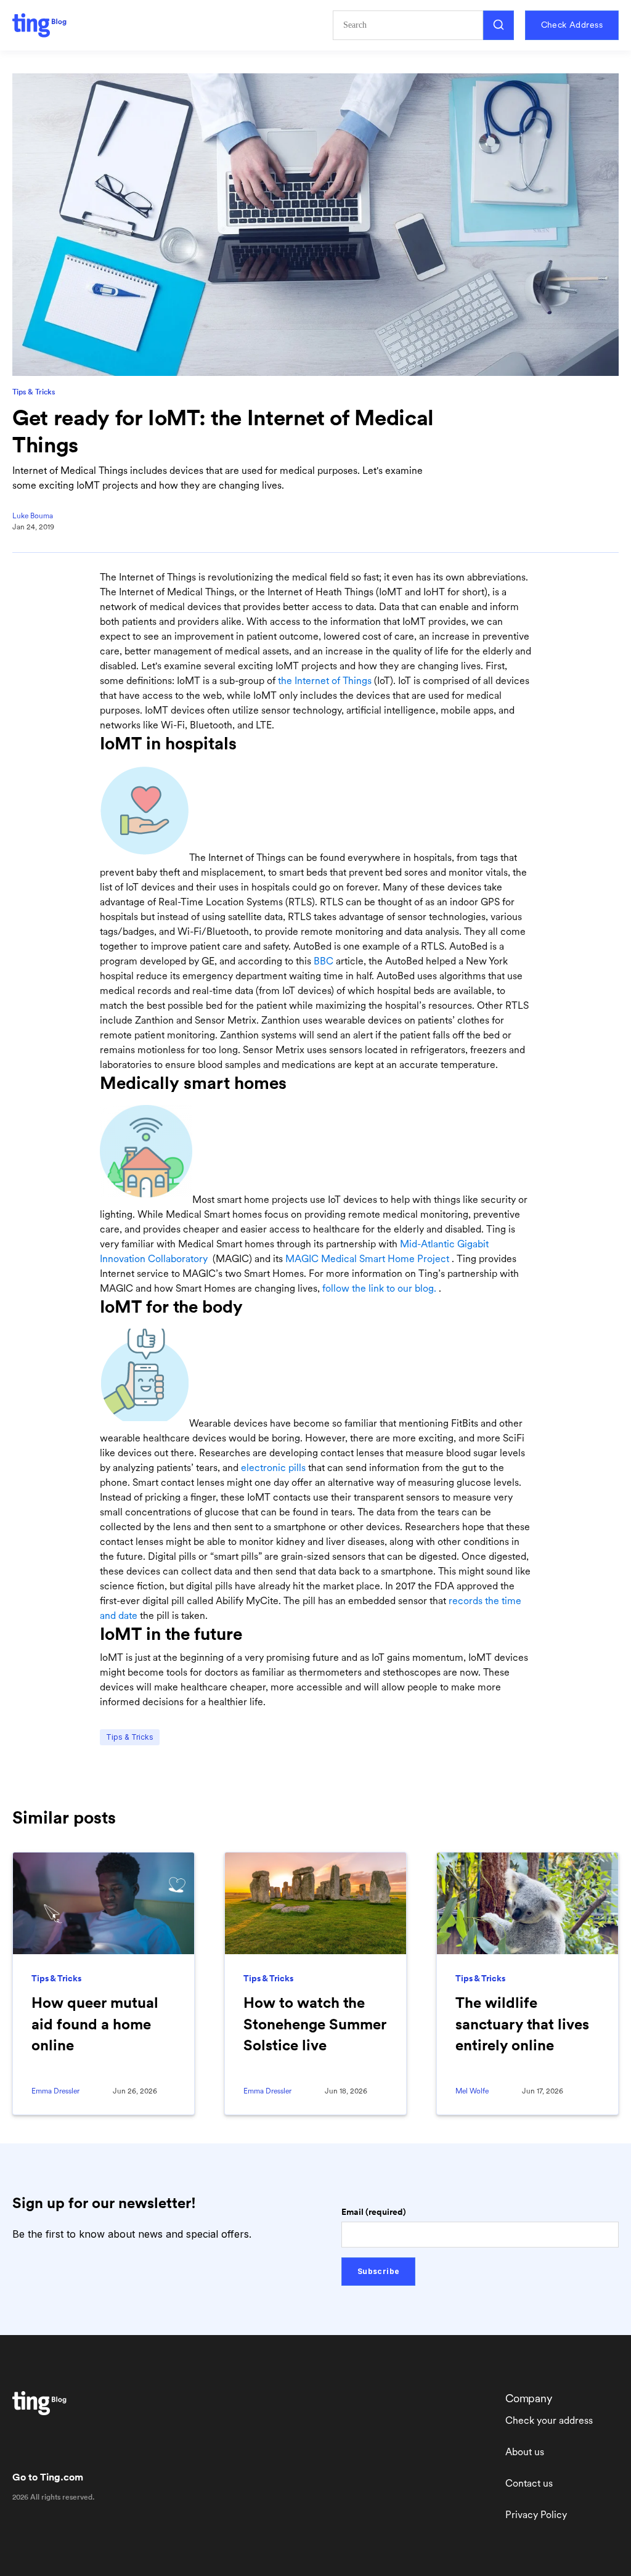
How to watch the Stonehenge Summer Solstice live (315, 2024)
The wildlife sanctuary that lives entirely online (522, 2024)
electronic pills (273, 1468)
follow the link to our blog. (379, 1288)
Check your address (549, 2420)
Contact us (529, 2483)
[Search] (499, 25)
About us (525, 2452)
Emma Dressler (55, 2091)
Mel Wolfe (472, 2091)
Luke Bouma (33, 516)
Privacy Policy (536, 2515)
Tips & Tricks (34, 392)
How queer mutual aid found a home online (95, 2024)
